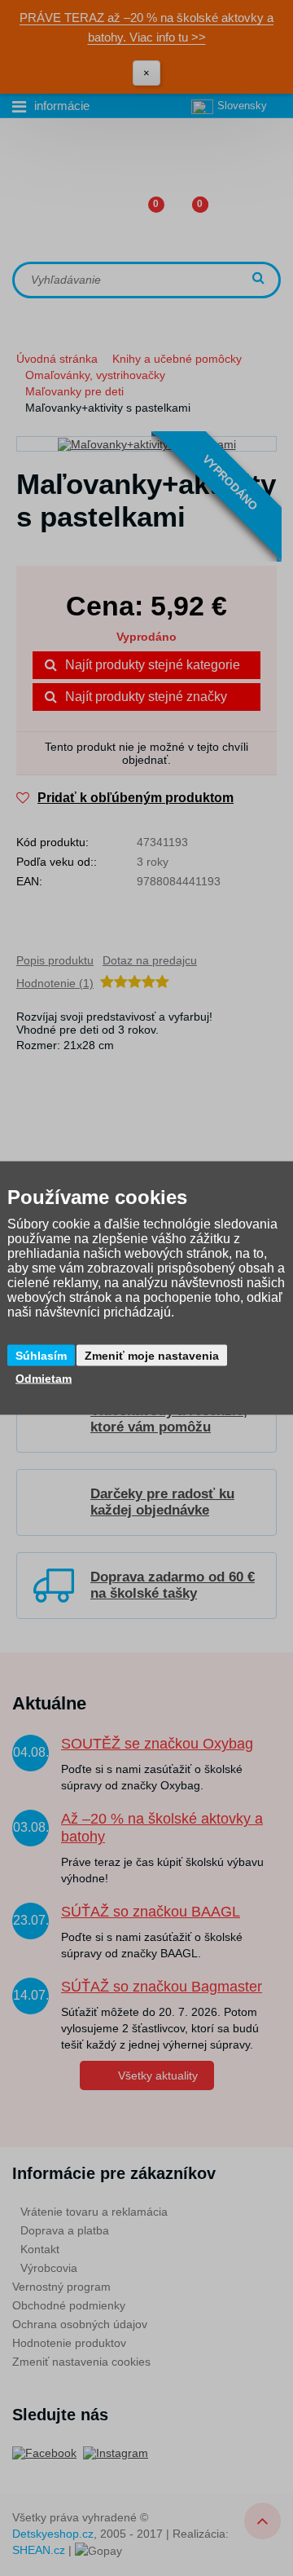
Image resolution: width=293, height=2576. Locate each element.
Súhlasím (41, 1356)
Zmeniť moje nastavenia (152, 1356)
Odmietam (44, 1378)
